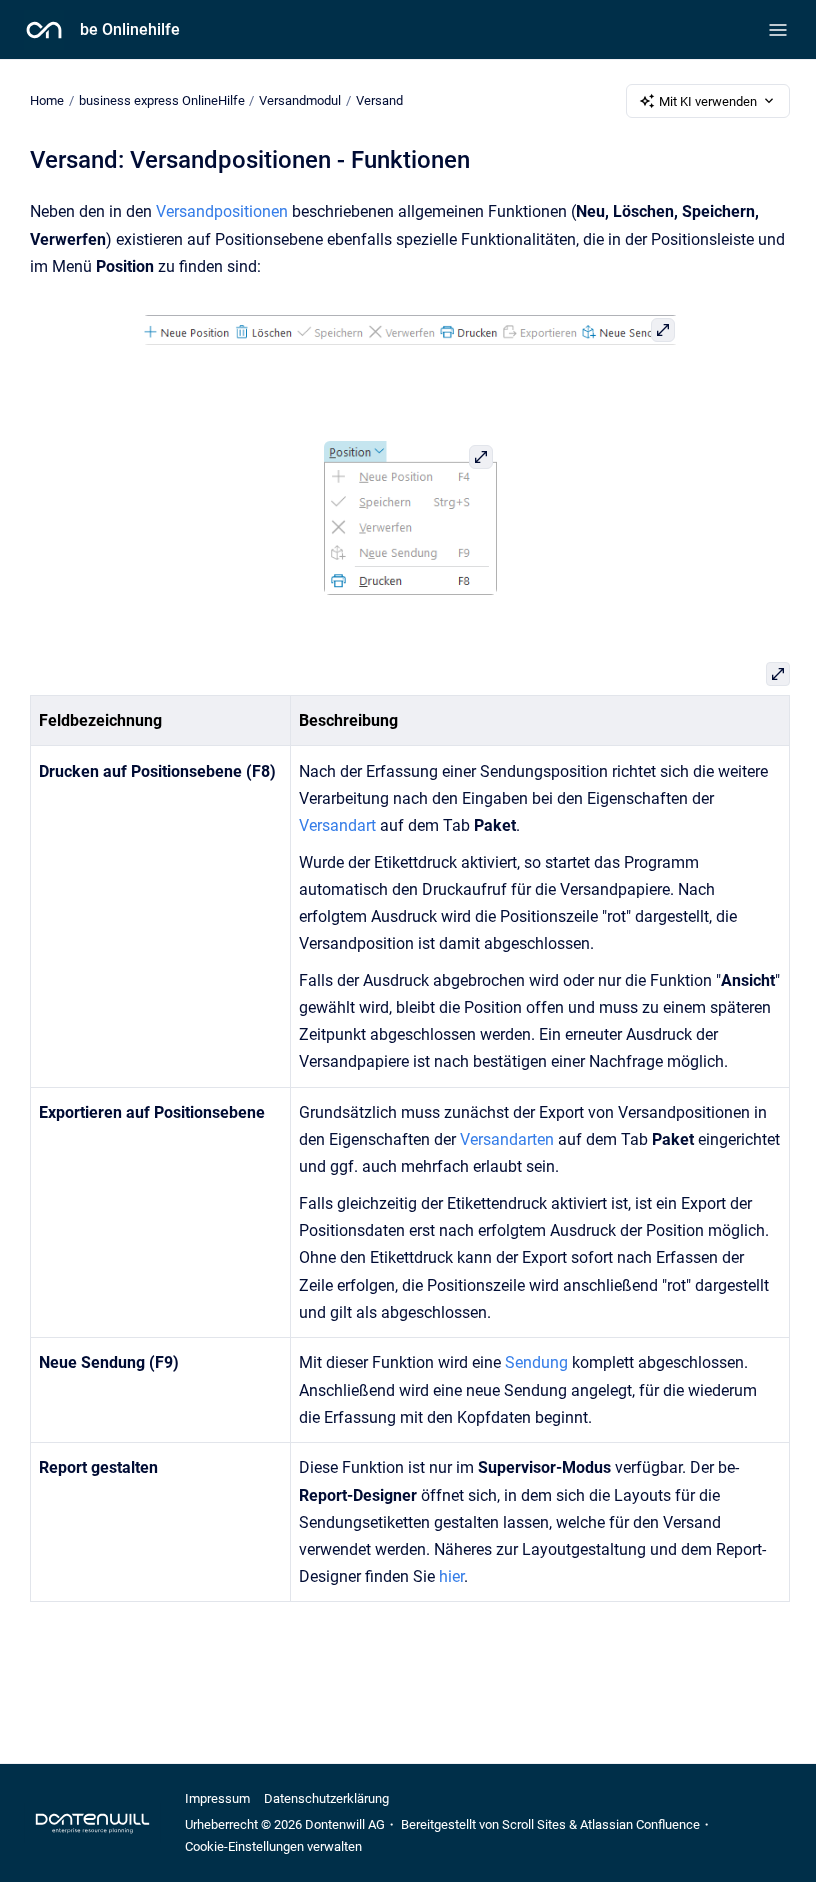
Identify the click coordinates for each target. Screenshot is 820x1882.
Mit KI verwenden (708, 101)
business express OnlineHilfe (162, 100)
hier (451, 1576)
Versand (379, 100)
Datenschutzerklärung (326, 1798)
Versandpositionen (224, 211)
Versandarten (509, 1139)
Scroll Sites (534, 1824)
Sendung (538, 1362)
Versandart (339, 825)
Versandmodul (300, 100)
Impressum (217, 1798)
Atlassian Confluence (640, 1824)
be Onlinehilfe (130, 29)
